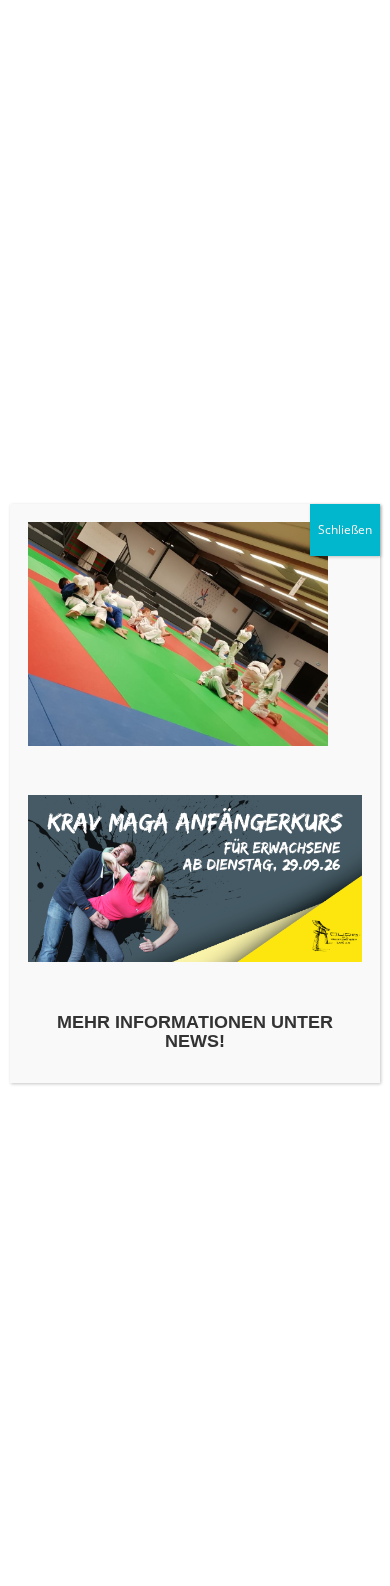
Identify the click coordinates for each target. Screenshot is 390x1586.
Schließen (345, 529)
